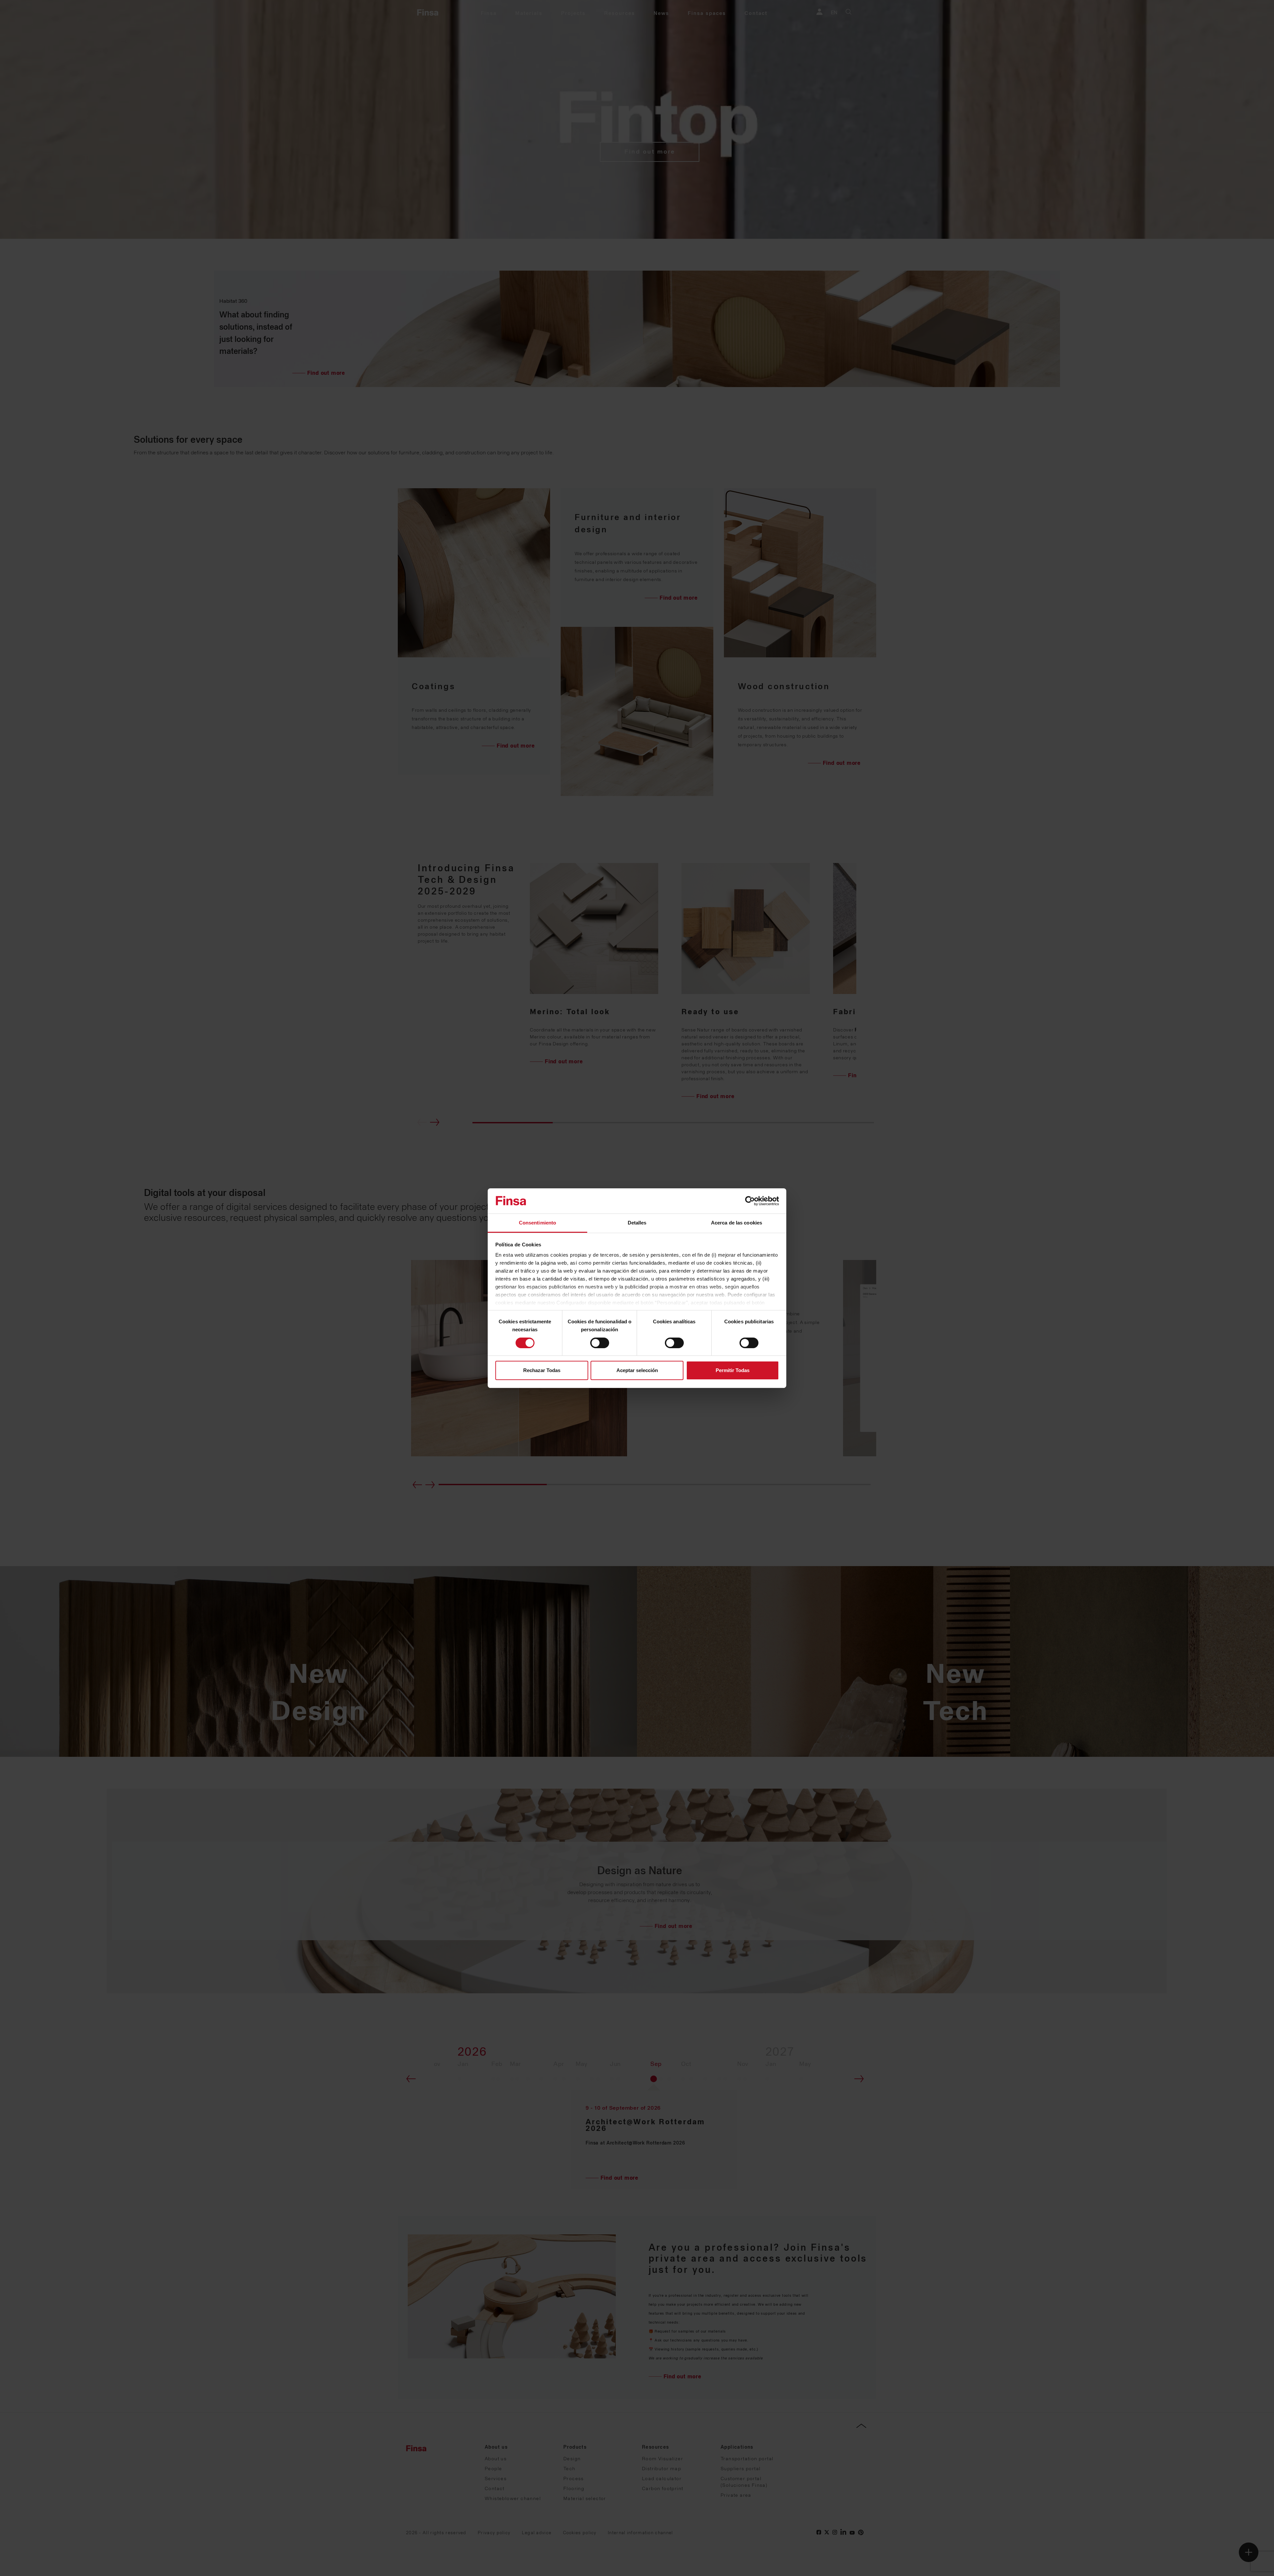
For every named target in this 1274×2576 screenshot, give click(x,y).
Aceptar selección (637, 1370)
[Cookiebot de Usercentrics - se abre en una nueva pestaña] (750, 1201)
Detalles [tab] (637, 1223)
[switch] (600, 1343)
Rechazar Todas (542, 1370)
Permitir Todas (733, 1370)
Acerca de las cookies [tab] (737, 1223)
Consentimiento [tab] (537, 1223)
